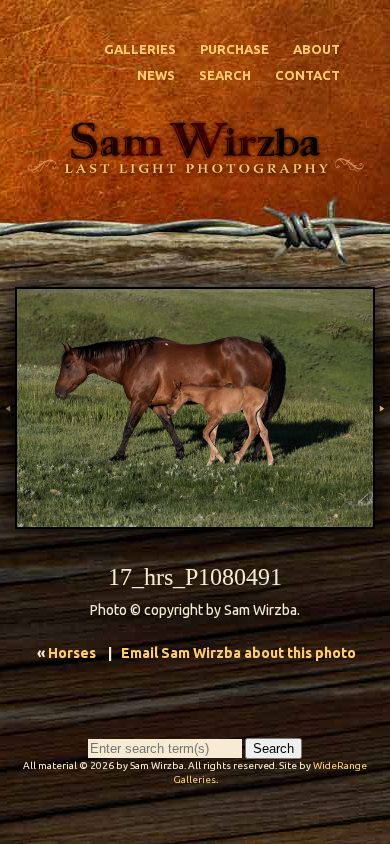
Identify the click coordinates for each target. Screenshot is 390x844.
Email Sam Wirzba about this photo (238, 653)
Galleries (140, 49)
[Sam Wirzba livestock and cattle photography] (195, 167)
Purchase (234, 49)
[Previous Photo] (7, 443)
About (316, 49)
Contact (307, 75)
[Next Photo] (382, 443)
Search (225, 75)
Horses (72, 653)
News (156, 75)
